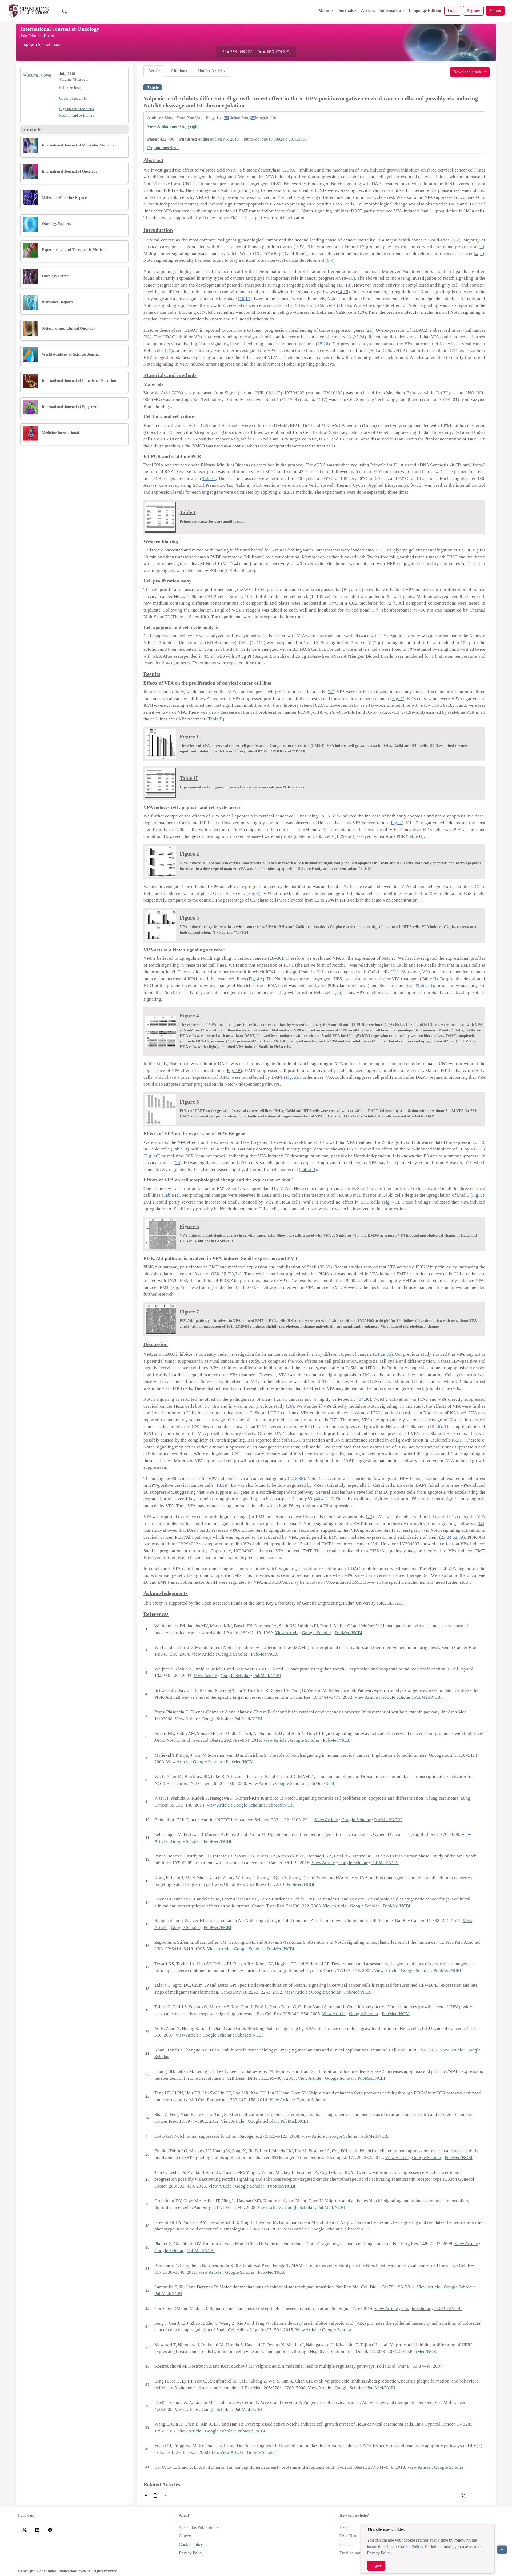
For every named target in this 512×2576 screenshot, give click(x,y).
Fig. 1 (397, 699)
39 (225, 1485)
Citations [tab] (179, 71)
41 (324, 1499)
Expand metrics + (163, 148)
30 (279, 958)
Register (473, 11)
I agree (376, 2565)
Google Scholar (317, 1633)
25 (320, 344)
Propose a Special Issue (40, 44)
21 (370, 330)
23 (356, 337)
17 (248, 299)
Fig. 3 (253, 893)
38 (301, 1478)
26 (326, 344)
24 (362, 337)
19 (347, 305)
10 (351, 278)
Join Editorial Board (37, 36)
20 (362, 312)
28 (272, 958)
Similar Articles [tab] (211, 71)
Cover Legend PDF (74, 98)
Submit (495, 11)
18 (341, 305)
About (324, 11)
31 (395, 972)
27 (169, 350)
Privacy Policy (379, 2553)
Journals (346, 11)
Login (453, 11)
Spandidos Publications (199, 2527)
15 (346, 292)
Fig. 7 (177, 1287)
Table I (209, 479)
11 (341, 285)
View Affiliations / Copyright (173, 126)
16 (242, 299)
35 (389, 1354)
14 (340, 292)
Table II (215, 719)
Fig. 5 (291, 1077)
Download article (468, 72)
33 (328, 1267)
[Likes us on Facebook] (50, 2529)
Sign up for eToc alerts (77, 109)
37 (334, 1420)
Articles (368, 11)
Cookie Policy (410, 2547)
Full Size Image (71, 88)
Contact (346, 2544)
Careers (185, 2536)
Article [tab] (154, 71)
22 (147, 337)
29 (383, 1354)
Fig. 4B (234, 1071)
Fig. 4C (152, 1156)
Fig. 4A (256, 979)
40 (318, 1499)
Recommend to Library (77, 115)
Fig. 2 (396, 823)
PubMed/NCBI (349, 1633)
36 (367, 1399)
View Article (287, 1633)
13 (348, 285)
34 (237, 1274)
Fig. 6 (477, 1195)
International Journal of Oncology (60, 29)
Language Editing (425, 11)
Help (344, 2527)
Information (390, 11)
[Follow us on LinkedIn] (37, 2529)
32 (322, 1267)
